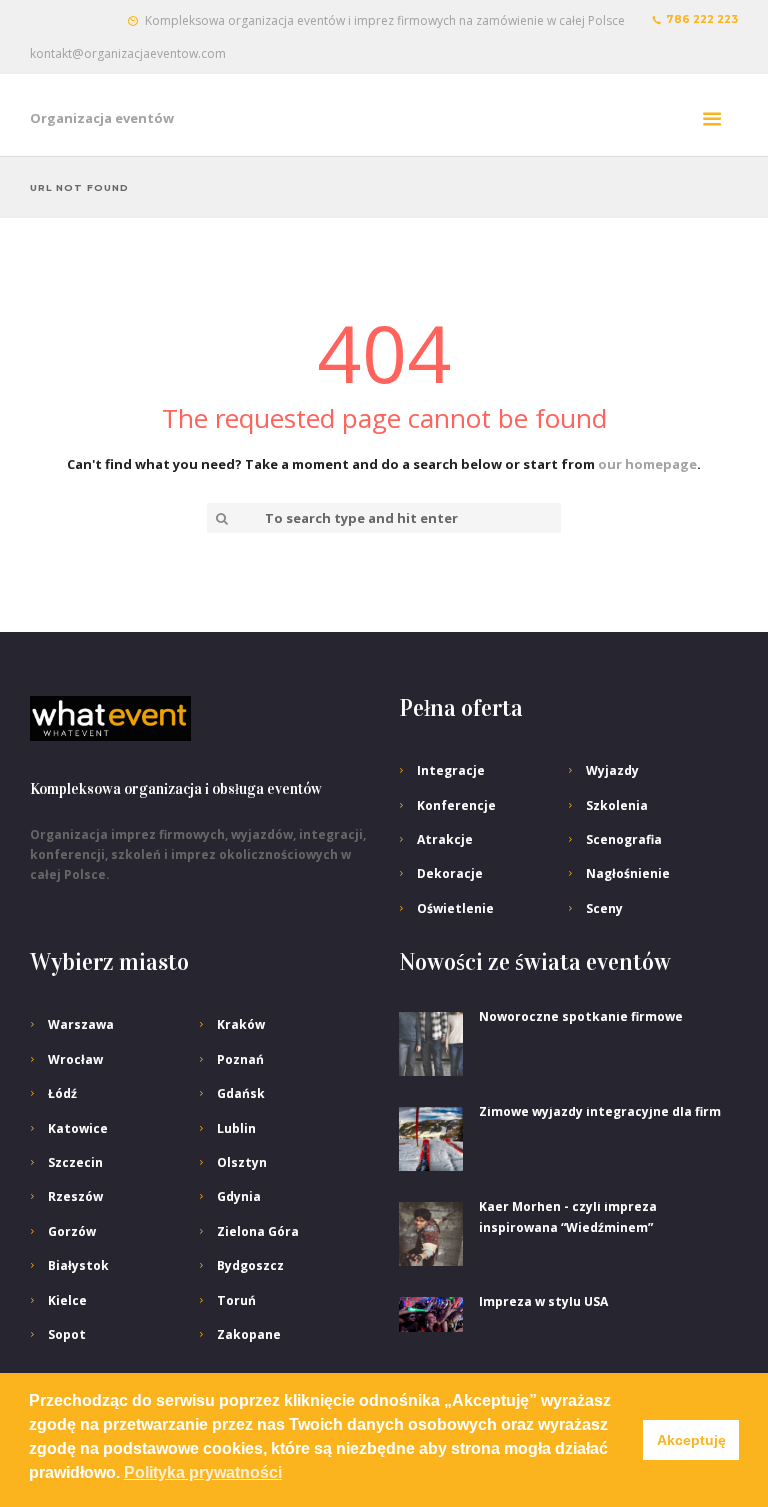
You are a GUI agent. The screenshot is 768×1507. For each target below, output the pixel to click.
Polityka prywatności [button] (203, 1472)
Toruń (236, 1300)
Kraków (241, 1024)
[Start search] (220, 519)
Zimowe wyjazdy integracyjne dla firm (600, 1111)
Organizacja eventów (102, 118)
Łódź (62, 1093)
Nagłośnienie (628, 873)
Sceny (604, 908)
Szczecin (75, 1162)
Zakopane (249, 1334)
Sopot (67, 1334)
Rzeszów (75, 1196)
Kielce (67, 1300)
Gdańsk (241, 1093)
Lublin (236, 1128)
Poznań (240, 1059)
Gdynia (239, 1196)
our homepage (647, 464)
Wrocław (75, 1059)
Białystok (78, 1265)
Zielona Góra (258, 1231)
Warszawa (81, 1024)
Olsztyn (242, 1162)
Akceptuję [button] (691, 1440)
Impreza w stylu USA (543, 1301)
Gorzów (72, 1231)
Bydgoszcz (250, 1265)
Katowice (78, 1128)
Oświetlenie (455, 908)
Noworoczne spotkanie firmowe (581, 1016)
